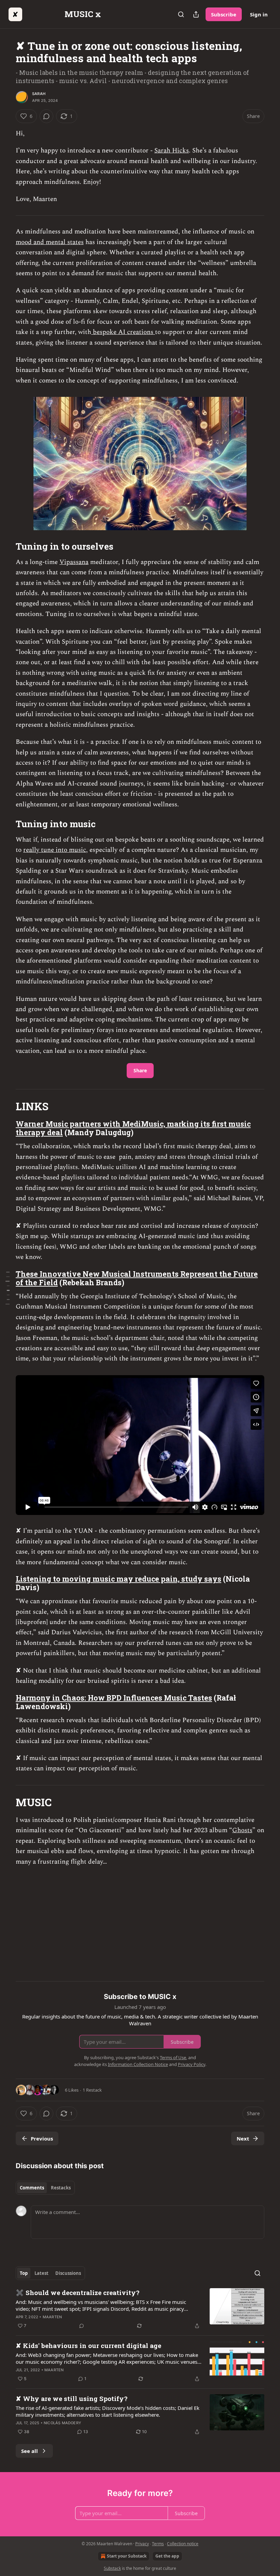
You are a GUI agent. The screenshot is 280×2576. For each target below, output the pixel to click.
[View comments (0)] (46, 116)
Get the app (167, 2556)
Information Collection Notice (138, 2064)
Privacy (142, 2544)
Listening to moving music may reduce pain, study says (118, 1579)
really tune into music (55, 850)
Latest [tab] (41, 2273)
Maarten (52, 2317)
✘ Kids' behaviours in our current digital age (88, 2345)
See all (30, 2451)
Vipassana (74, 562)
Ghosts (242, 1830)
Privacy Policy (192, 2064)
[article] (140, 2309)
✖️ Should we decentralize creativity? (78, 2292)
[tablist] (45, 2188)
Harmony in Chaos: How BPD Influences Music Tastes (114, 1698)
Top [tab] (24, 2273)
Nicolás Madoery (62, 2423)
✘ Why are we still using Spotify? (72, 2398)
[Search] (181, 14)
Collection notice (183, 2544)
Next (243, 2138)
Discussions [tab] (68, 2273)
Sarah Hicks (172, 151)
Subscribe (224, 14)
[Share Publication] (196, 14)
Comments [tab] (32, 2188)
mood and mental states (50, 242)
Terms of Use (173, 2057)
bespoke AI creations (123, 332)
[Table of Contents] (8, 1288)
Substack (112, 2568)
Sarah (39, 94)
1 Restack (92, 2090)
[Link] (6, 546)
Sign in (259, 14)
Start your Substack (127, 2556)
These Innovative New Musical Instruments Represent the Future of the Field (137, 1278)
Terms (158, 2544)
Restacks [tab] (61, 2188)
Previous (42, 2138)
